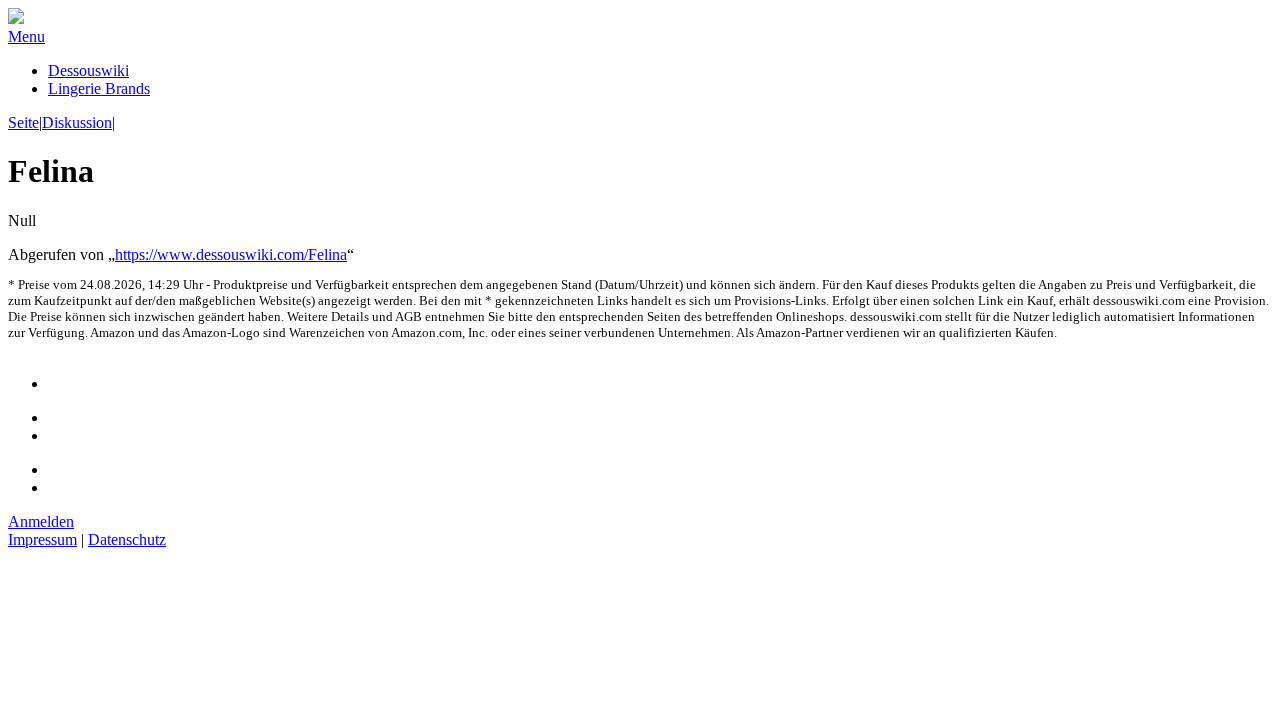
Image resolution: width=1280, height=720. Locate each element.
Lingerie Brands (99, 88)
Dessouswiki (88, 70)
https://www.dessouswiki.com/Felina (231, 254)
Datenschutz (127, 539)
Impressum (42, 539)
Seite (23, 122)
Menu (26, 36)
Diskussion (77, 122)
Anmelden (41, 521)
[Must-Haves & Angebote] (16, 18)
